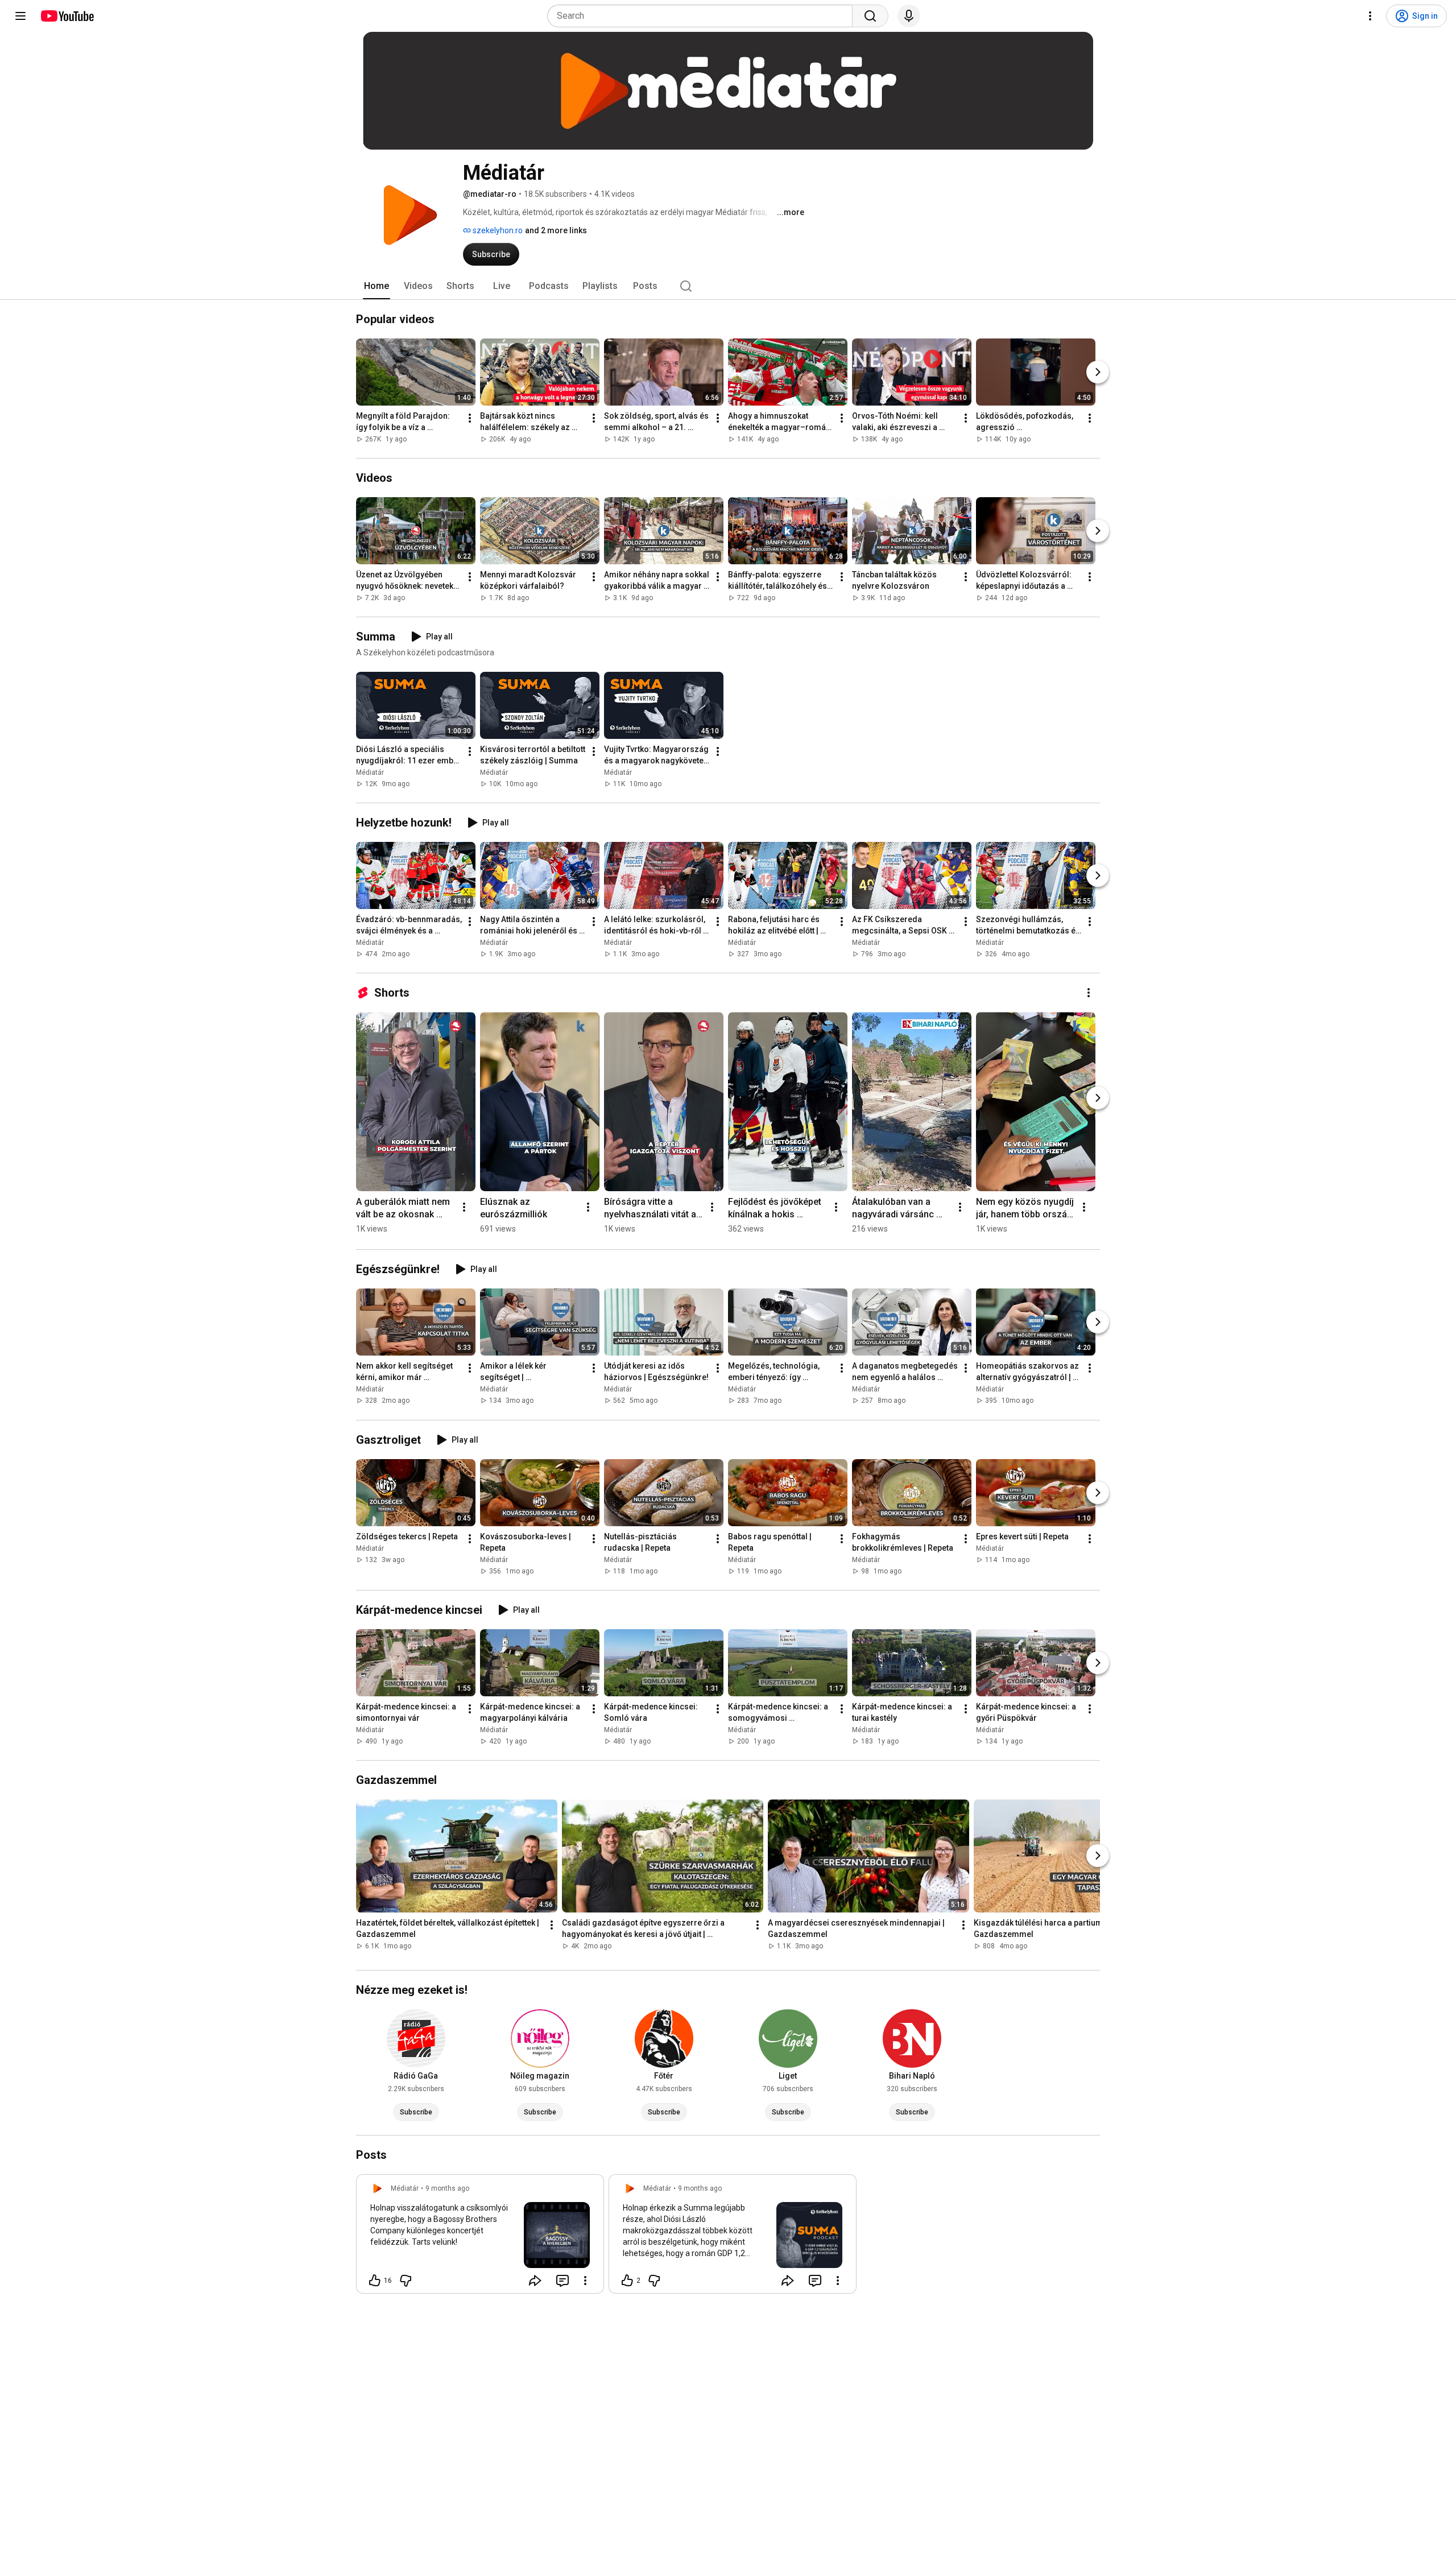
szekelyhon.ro (497, 230)
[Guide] (20, 16)
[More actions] (470, 418)
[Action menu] (585, 2281)
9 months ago (447, 2188)
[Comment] (562, 2281)
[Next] (1098, 372)
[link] (480, 2237)
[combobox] (703, 16)
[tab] (377, 286)
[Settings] (1370, 16)
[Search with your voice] (909, 16)
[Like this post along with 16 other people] (375, 2281)
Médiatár (370, 773)
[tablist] (728, 286)
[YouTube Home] (67, 16)
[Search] (870, 16)
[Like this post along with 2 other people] (627, 2281)
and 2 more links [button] (556, 230)
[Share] (535, 2281)
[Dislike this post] (406, 2281)
